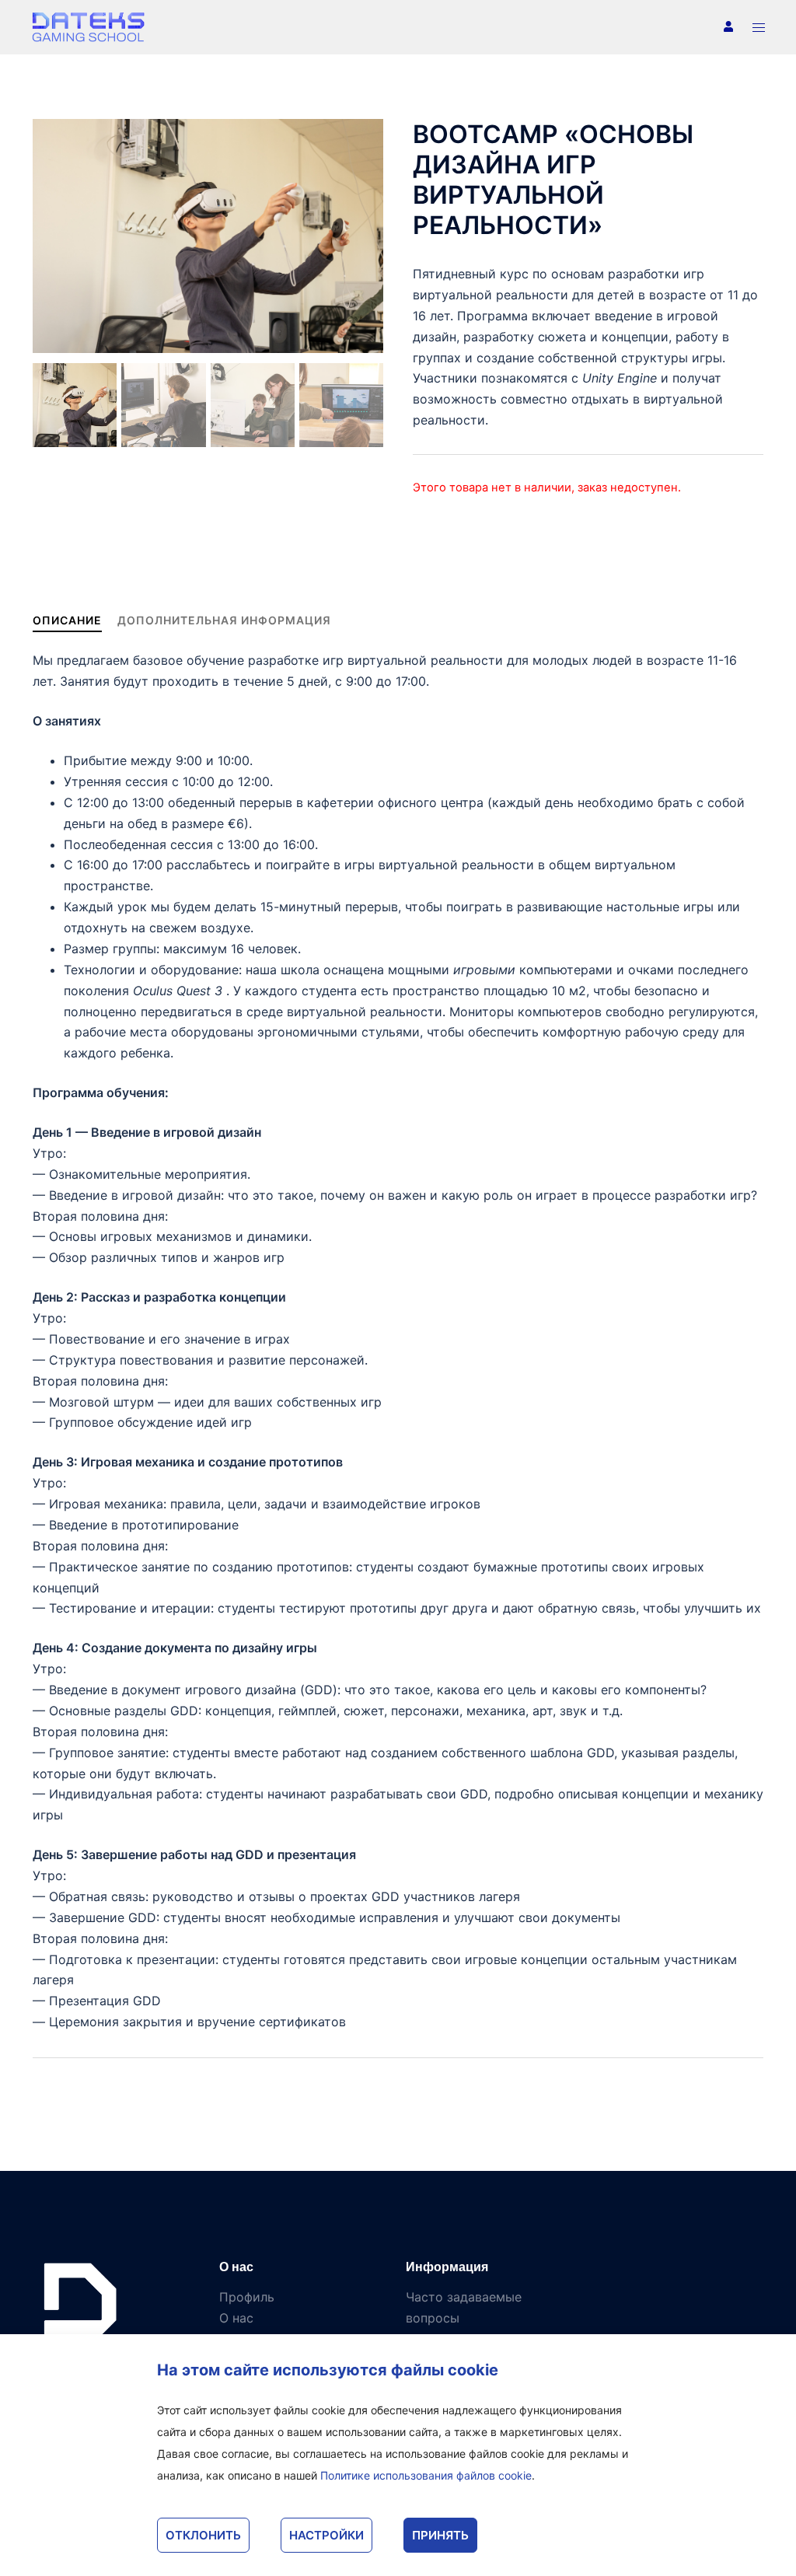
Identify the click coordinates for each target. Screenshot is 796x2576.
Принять (440, 2535)
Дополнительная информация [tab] (224, 620)
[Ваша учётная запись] (727, 27)
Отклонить (203, 2535)
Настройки (326, 2535)
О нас (236, 2318)
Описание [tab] (67, 620)
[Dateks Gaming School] (89, 26)
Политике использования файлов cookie (426, 2475)
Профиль (247, 2297)
